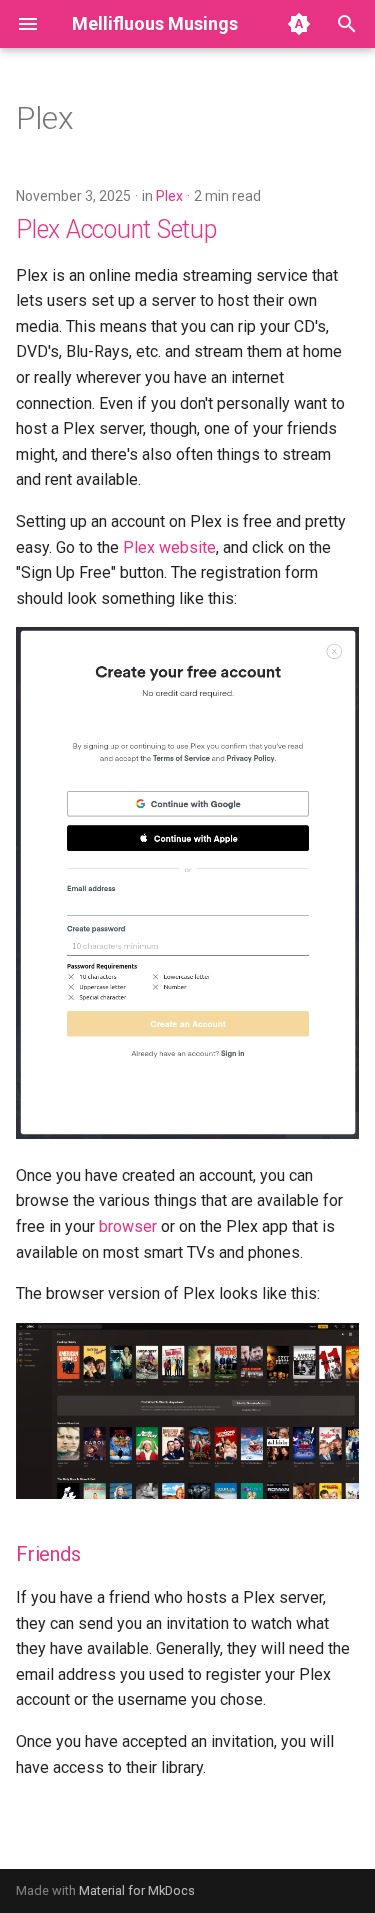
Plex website (169, 547)
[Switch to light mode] (299, 24)
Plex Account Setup (116, 229)
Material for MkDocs (137, 1890)
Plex (169, 196)
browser (128, 1226)
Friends (48, 1554)
